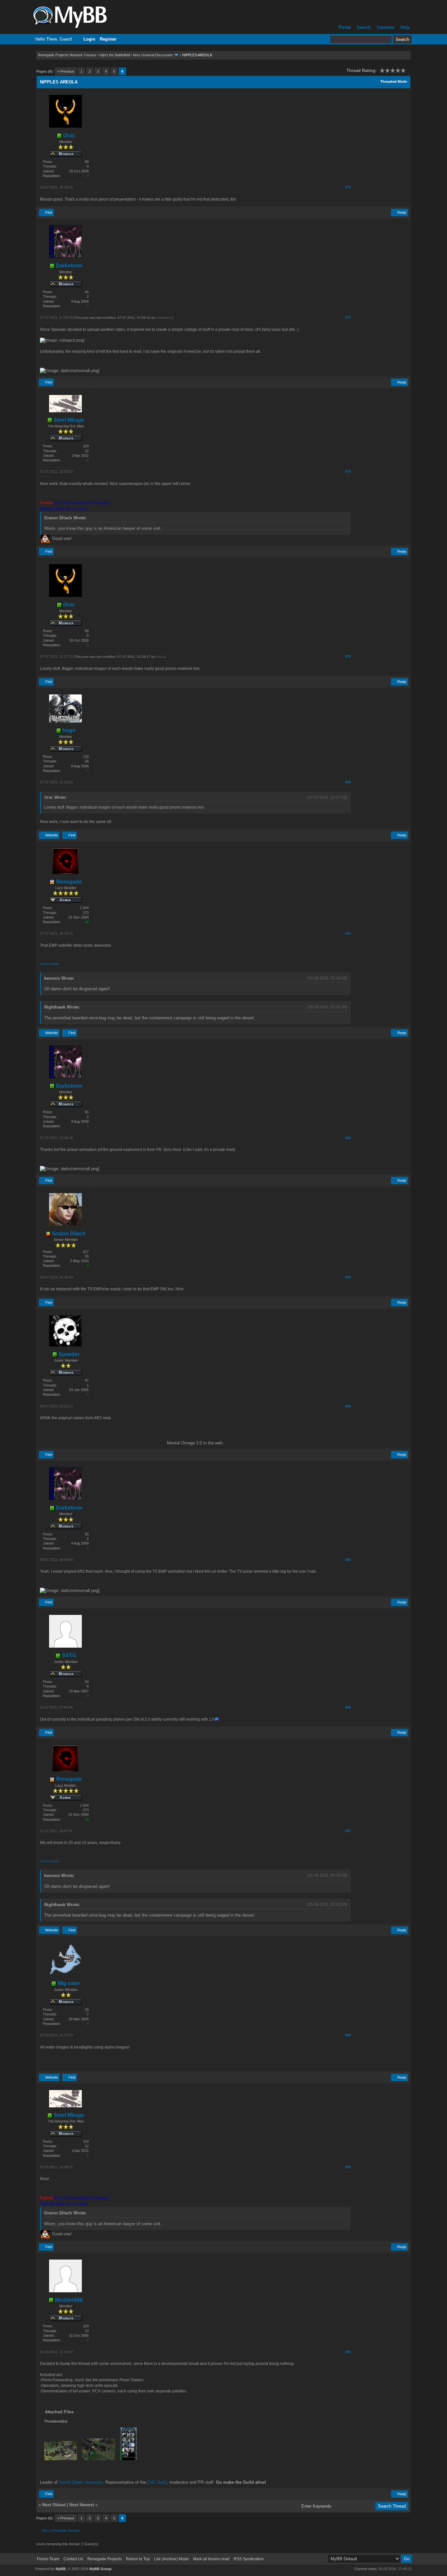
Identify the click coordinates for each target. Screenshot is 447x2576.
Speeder (68, 1354)
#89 (348, 2167)
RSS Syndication (249, 2559)
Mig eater (68, 1983)
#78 (348, 472)
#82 (348, 1138)
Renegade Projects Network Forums (67, 55)
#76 (348, 187)
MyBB (61, 2569)
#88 (348, 2035)
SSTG (68, 1655)
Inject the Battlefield (115, 55)
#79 (348, 656)
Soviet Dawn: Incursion (81, 2482)
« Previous (66, 71)
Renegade (68, 882)
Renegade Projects (105, 2559)
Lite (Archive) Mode (171, 2559)
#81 (348, 933)
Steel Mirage (68, 420)
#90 (348, 2352)
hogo (68, 730)
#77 (348, 317)
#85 (348, 1560)
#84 (348, 1406)
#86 (348, 1707)
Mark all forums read (211, 2559)
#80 (348, 782)
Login (89, 39)
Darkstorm (68, 266)
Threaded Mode (394, 81)
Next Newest (82, 2505)
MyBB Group (100, 2569)
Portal (345, 27)
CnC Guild (157, 2482)
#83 (348, 1277)
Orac (68, 135)
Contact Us (73, 2559)
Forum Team (48, 2559)
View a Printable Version (61, 2531)
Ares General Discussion (153, 55)
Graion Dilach (68, 1234)
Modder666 (68, 2300)
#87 (348, 1831)
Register (108, 39)
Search (364, 27)
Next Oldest (54, 2505)
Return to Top (138, 2559)
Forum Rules (49, 964)
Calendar (386, 27)
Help (405, 27)
